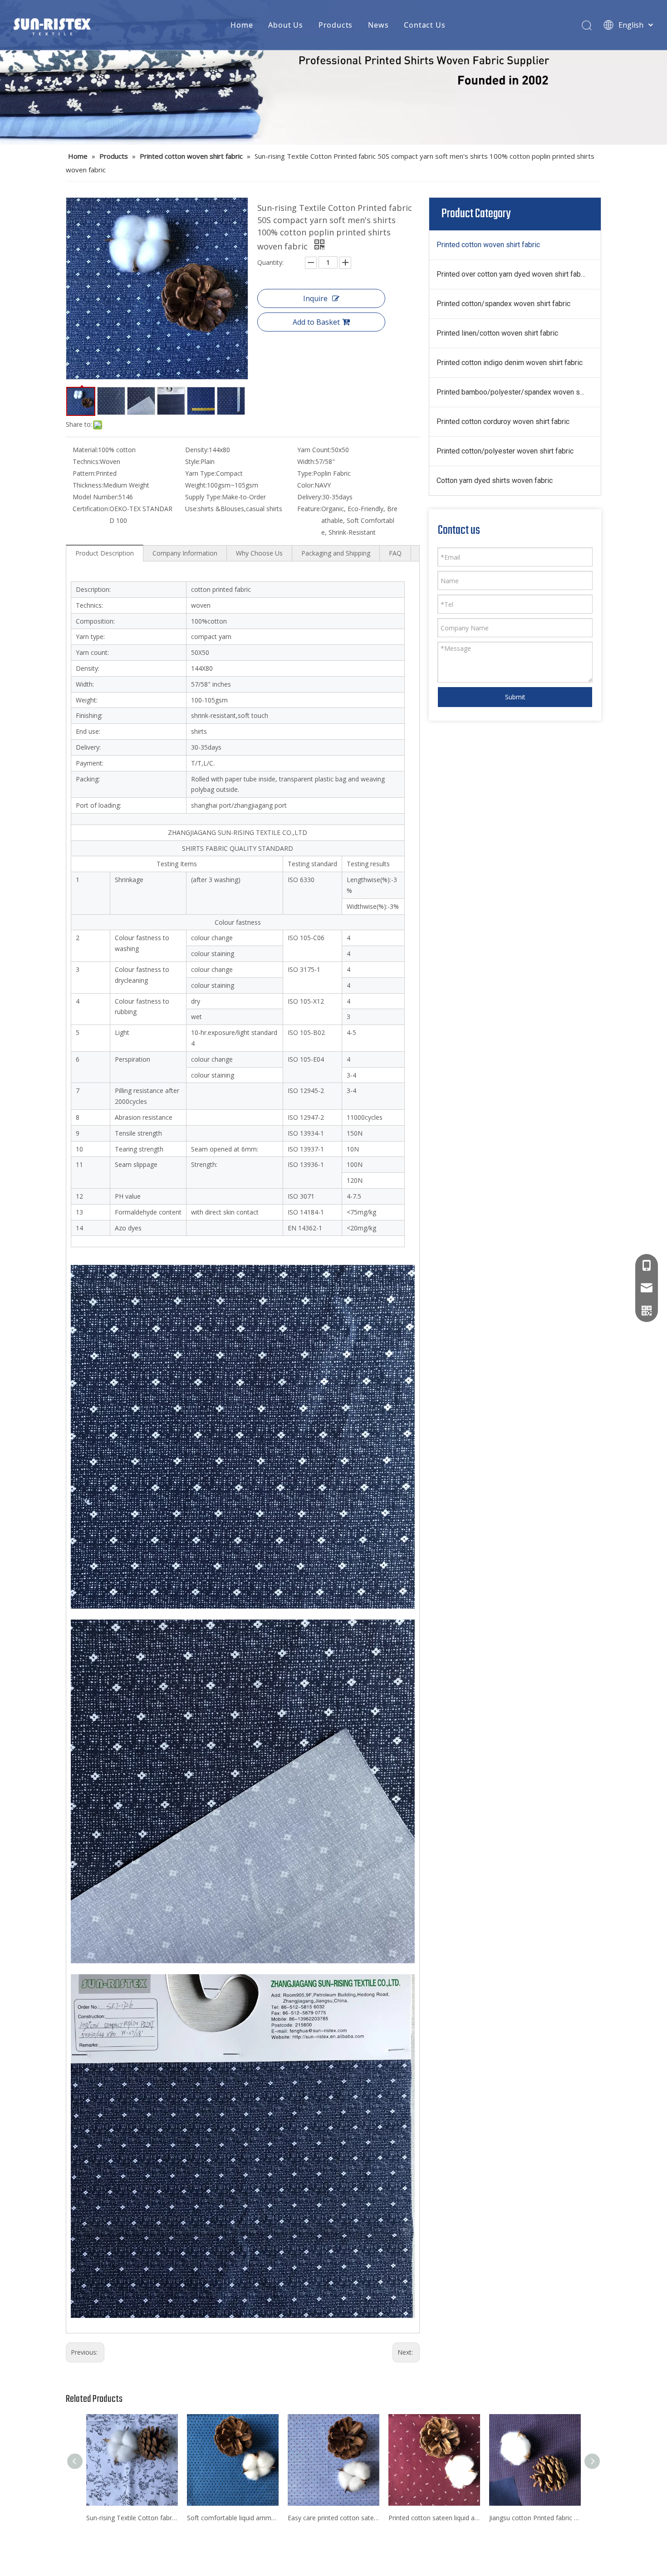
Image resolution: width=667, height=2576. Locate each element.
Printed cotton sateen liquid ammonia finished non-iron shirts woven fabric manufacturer (434, 2518)
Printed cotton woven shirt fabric (488, 245)
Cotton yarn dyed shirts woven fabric (495, 481)
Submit (515, 697)
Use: (191, 509)
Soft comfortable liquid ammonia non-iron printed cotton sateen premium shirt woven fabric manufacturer (233, 2518)
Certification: (91, 509)
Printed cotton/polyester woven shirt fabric (505, 451)
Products (336, 25)
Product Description (105, 553)
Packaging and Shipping (336, 553)
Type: (305, 473)
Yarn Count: (314, 450)
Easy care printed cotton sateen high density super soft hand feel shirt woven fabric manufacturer (333, 2518)
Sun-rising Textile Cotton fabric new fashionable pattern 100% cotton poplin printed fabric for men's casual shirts (132, 2518)
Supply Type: (204, 497)
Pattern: (84, 473)
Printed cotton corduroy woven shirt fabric (503, 422)
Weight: (196, 485)
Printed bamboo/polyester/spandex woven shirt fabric (519, 392)
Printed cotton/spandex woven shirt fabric (503, 304)
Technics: (86, 461)
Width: (306, 461)
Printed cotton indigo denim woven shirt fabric (510, 363)
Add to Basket (316, 322)
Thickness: (88, 485)
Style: (193, 461)
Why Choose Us (259, 553)
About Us (285, 25)
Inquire (315, 298)
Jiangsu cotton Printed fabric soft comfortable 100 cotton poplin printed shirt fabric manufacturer (535, 2518)
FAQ (395, 553)
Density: (197, 450)
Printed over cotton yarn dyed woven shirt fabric (513, 274)
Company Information (185, 553)
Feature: (309, 509)
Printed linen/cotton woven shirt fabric (497, 333)
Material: (85, 450)
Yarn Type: (201, 473)
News (378, 25)
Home (242, 25)
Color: (306, 485)
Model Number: (96, 497)
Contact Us (424, 25)
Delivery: (310, 497)
